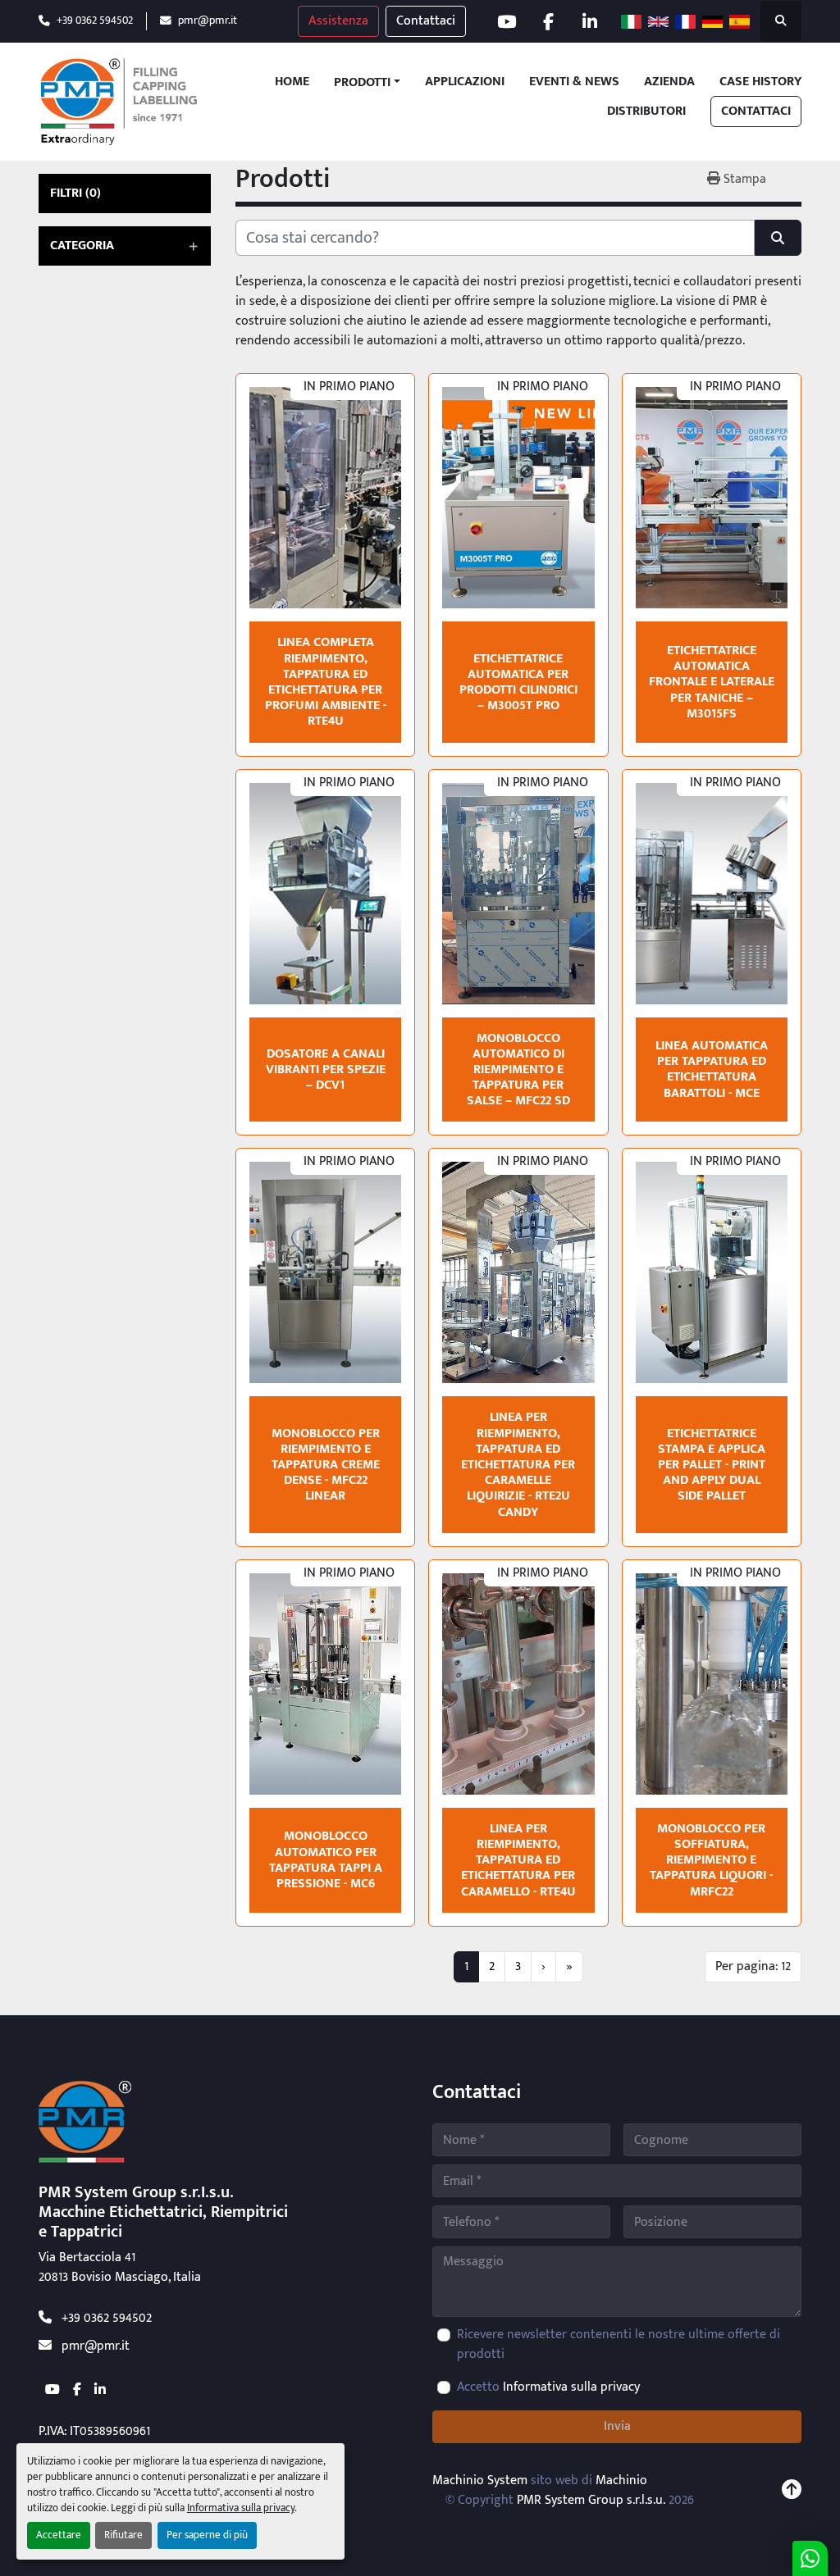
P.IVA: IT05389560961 (94, 2431)
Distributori (646, 112)
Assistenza (338, 21)
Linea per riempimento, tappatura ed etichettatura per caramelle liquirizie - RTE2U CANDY (518, 1464)
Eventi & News (574, 82)
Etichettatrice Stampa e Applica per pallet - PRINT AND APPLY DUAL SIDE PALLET (712, 1465)
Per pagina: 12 (753, 1966)
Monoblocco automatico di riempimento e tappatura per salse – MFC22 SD (518, 1070)
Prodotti (362, 83)
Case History (760, 82)
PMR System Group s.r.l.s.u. (591, 2500)
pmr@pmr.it (208, 21)
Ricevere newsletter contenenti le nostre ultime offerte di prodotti (619, 2345)
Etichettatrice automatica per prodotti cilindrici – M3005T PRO (518, 683)
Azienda (669, 82)
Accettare (59, 2535)
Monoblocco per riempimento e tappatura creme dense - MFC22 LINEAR (326, 1465)
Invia (617, 2426)
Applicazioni (465, 82)
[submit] (778, 238)
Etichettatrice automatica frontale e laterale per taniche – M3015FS (712, 682)
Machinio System (480, 2480)
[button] (367, 83)
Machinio (621, 2480)
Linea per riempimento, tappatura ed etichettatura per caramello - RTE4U (518, 1860)
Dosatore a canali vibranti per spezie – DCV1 (326, 1070)
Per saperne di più (207, 2535)
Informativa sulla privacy (241, 2508)
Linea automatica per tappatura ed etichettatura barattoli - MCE (712, 1070)
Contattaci (426, 21)
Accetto (548, 2387)
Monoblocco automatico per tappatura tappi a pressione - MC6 (326, 1860)
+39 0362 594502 (95, 21)
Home (292, 82)
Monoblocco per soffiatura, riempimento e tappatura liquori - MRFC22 (711, 1860)
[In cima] (792, 2491)
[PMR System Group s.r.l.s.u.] (85, 2121)
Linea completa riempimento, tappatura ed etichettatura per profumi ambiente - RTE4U (326, 682)
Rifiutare (123, 2535)
